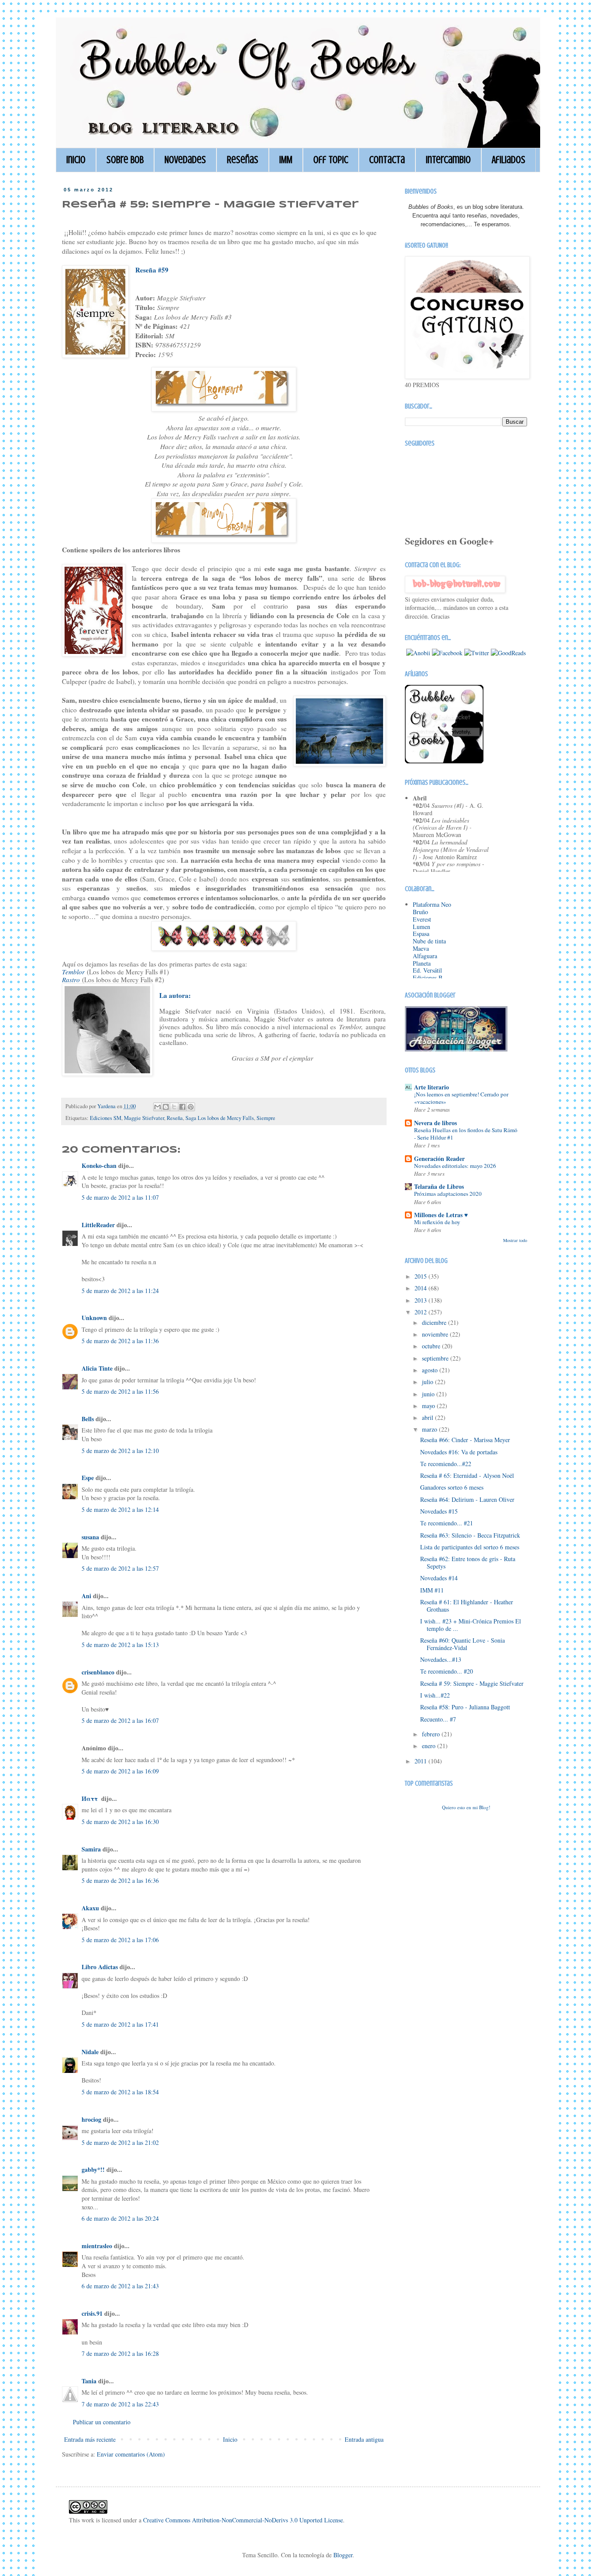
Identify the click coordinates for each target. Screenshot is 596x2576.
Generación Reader (439, 1159)
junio (429, 1394)
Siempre (266, 1118)
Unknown (94, 1318)
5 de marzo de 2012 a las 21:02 (120, 2142)
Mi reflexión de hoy (437, 1222)
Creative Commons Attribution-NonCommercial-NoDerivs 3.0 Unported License (243, 2520)
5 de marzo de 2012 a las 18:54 (120, 2092)
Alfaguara (425, 956)
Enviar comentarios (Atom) (131, 2454)
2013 (421, 1300)
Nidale (90, 2052)
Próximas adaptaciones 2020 (448, 1194)
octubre (432, 1346)
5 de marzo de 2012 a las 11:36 (120, 1341)
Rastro (71, 980)
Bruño (420, 912)
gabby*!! (93, 2169)
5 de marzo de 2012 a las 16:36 (120, 1880)
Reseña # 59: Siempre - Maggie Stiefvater (472, 1683)
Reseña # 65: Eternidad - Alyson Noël (467, 1475)
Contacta (387, 160)
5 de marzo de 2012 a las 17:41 (120, 2024)
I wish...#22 (435, 1695)
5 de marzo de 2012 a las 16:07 (120, 1720)
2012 (421, 1312)
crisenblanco (98, 1672)
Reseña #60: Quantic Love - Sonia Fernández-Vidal (462, 1644)
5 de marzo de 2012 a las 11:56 (120, 1391)
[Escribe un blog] (166, 1107)
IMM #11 (432, 1590)
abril (428, 1417)
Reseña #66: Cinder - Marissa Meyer (465, 1440)
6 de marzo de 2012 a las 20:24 (120, 2218)
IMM (286, 160)
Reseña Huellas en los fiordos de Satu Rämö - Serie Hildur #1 (466, 1134)
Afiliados (509, 160)
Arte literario (432, 1087)
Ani (86, 1596)
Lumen (421, 927)
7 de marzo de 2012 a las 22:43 (120, 2404)
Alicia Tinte (97, 1368)
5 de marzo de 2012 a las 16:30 (120, 1822)
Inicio (76, 160)
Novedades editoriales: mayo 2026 (455, 1166)
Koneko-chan (99, 1165)
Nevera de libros (435, 1123)
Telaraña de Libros (439, 1186)
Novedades (185, 160)
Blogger (343, 2555)
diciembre (435, 1322)
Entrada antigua (364, 2439)
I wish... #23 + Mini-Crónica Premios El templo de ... (471, 1625)
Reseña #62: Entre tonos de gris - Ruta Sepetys (468, 1562)
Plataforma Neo (432, 904)
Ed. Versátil (427, 970)
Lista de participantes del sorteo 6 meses (470, 1547)
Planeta (422, 963)
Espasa (421, 934)
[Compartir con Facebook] (182, 1107)
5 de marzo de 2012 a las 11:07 (120, 1197)
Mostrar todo (515, 1240)
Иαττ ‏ (91, 1798)
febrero (432, 1734)
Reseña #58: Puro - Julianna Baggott (465, 1707)
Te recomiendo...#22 (446, 1464)
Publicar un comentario (102, 2422)
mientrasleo (97, 2246)
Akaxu (90, 1908)
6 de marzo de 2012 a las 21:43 (120, 2286)
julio (428, 1382)
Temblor (73, 972)
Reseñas (243, 160)
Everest (422, 919)
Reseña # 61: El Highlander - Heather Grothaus (467, 1606)
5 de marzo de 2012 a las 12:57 (120, 1568)
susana (90, 1537)
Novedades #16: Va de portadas (459, 1452)
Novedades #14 (439, 1578)
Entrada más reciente (90, 2439)
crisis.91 (92, 2313)
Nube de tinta (429, 941)
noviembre (436, 1334)
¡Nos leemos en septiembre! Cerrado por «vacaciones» (461, 1098)
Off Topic (331, 160)
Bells (88, 1419)
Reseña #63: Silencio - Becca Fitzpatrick (470, 1535)
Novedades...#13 (441, 1659)
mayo (429, 1406)
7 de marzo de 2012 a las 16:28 (120, 2353)
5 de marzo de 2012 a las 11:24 (120, 1291)
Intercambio (448, 160)
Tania (89, 2381)
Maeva (421, 948)
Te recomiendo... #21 (447, 1523)
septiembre (436, 1358)
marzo (430, 1429)
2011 (421, 1761)
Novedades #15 (439, 1511)
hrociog (91, 2119)
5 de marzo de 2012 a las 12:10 (120, 1451)
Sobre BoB (125, 160)
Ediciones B (428, 978)
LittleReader (98, 1225)
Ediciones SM (106, 1118)
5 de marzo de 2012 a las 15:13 (120, 1645)
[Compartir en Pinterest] (191, 1107)
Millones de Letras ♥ (441, 1215)
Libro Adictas (100, 1967)
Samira (91, 1849)
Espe (88, 1478)
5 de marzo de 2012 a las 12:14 (120, 1509)
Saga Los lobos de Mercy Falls (220, 1118)
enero (430, 1746)
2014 (421, 1288)
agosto (431, 1370)
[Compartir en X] (174, 1107)
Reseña (175, 1118)
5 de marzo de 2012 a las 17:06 (120, 1940)
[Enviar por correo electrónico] (158, 1107)
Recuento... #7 (438, 1719)
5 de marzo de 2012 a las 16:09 (120, 1771)
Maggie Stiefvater (144, 1118)
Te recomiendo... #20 (447, 1671)
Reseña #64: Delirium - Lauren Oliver (467, 1499)
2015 (421, 1276)
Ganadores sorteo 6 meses (452, 1487)
